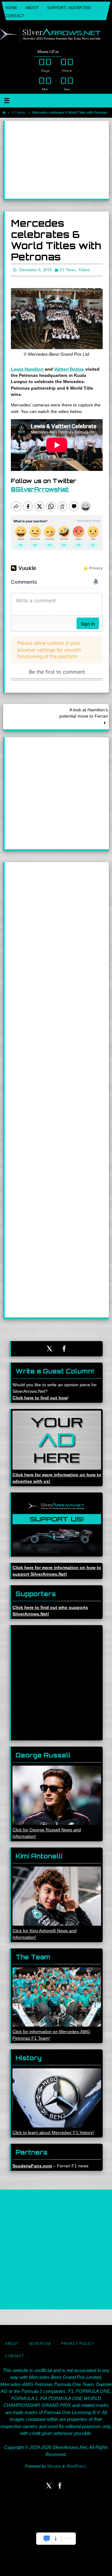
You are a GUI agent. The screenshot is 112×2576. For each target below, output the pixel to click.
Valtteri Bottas (69, 368)
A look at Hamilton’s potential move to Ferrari (84, 712)
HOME (12, 8)
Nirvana (54, 2465)
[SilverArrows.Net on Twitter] (49, 1347)
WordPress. (77, 2465)
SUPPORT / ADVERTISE (69, 8)
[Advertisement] (57, 160)
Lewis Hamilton (27, 368)
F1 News (19, 112)
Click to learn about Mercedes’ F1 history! (53, 2131)
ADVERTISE (40, 2342)
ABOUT (32, 8)
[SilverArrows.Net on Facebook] (64, 1347)
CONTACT (15, 16)
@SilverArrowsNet (40, 488)
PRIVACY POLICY (77, 2342)
